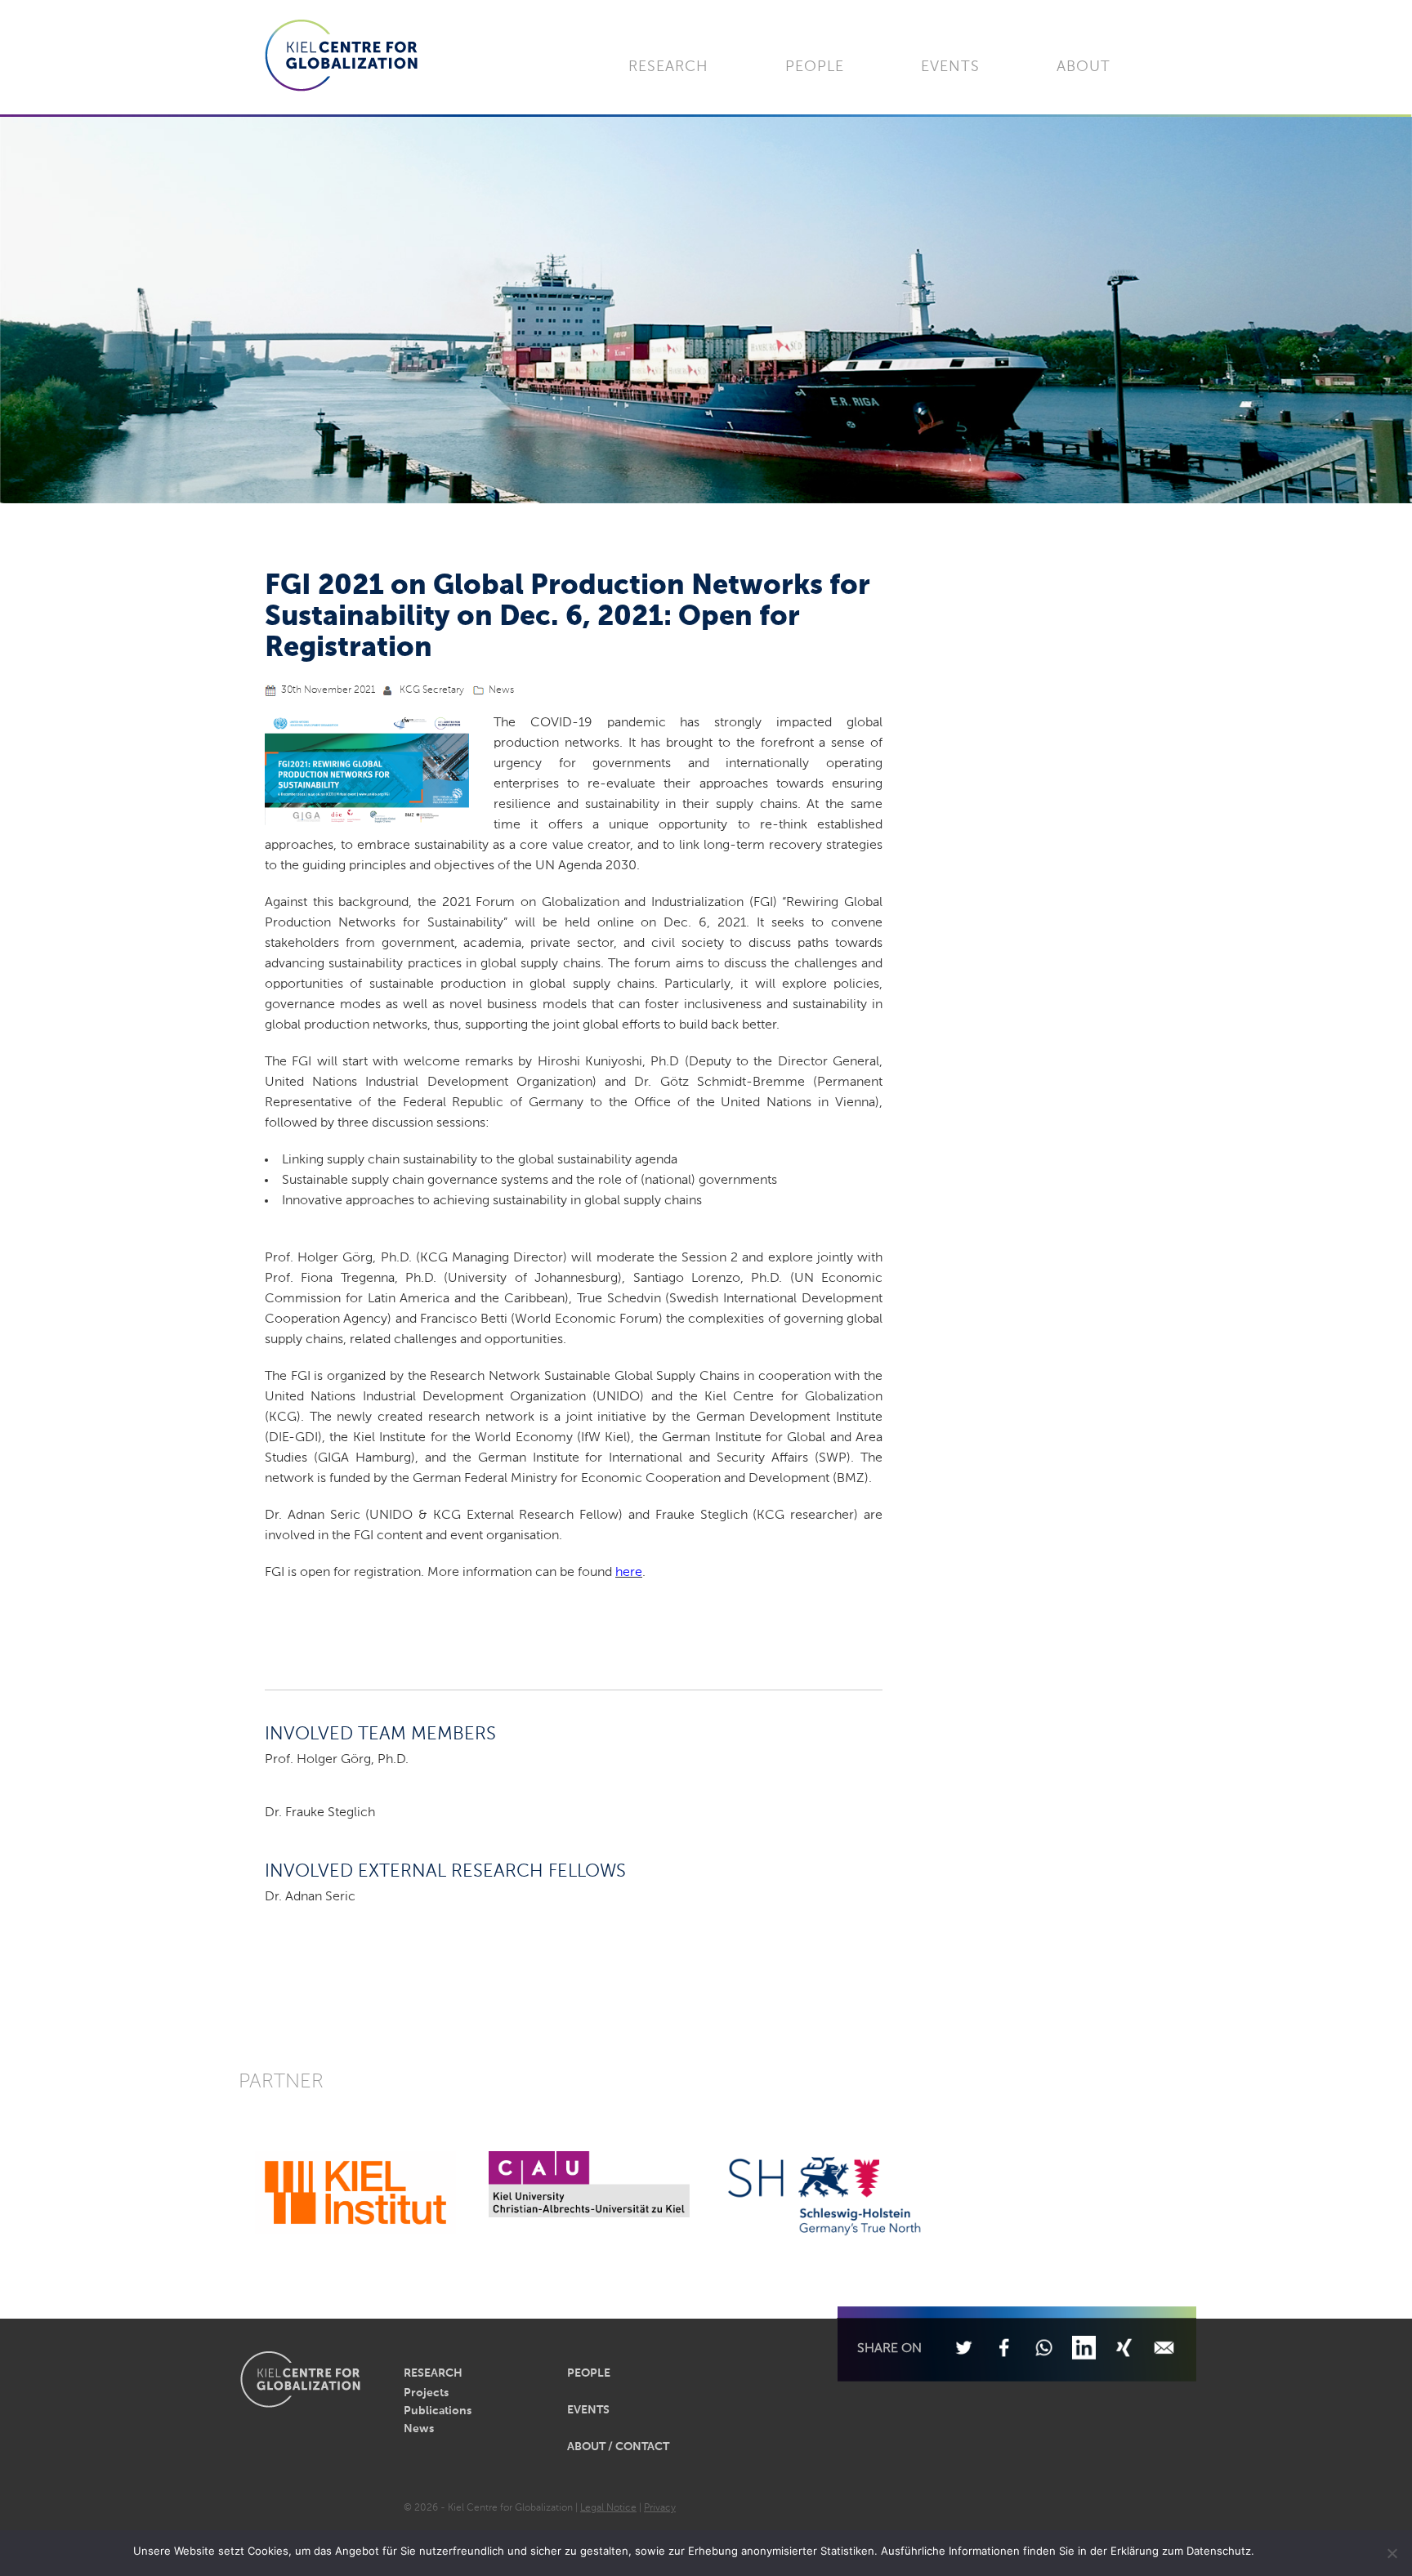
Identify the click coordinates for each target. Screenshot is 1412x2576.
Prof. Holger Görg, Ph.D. (337, 1760)
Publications (438, 2411)
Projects (426, 2393)
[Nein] (1392, 2553)
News (501, 690)
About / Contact (618, 2447)
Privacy (660, 2508)
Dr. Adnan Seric (310, 1897)
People (815, 67)
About (1084, 67)
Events (950, 67)
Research (668, 67)
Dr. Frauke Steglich (320, 1813)
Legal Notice (608, 2508)
